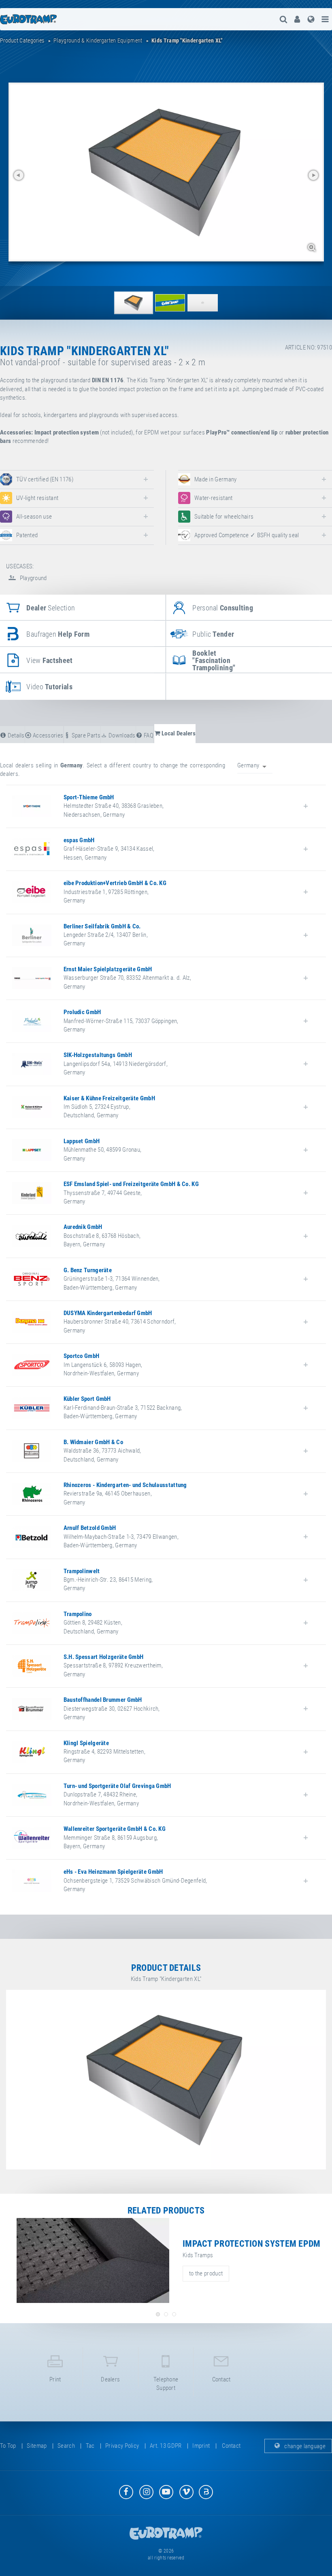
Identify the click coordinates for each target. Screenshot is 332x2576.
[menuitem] (297, 19)
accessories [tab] (48, 735)
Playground (32, 578)
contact (221, 2379)
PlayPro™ (218, 432)
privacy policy (122, 2446)
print (55, 2379)
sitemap (37, 2446)
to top (8, 2446)
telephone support (166, 2384)
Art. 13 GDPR (166, 2446)
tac (90, 2446)
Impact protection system (67, 432)
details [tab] (15, 735)
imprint (201, 2446)
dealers (110, 2379)
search (66, 2446)
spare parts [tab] (85, 735)
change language (304, 2446)
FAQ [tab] (148, 735)
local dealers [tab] (178, 733)
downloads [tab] (121, 735)
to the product (206, 2273)
